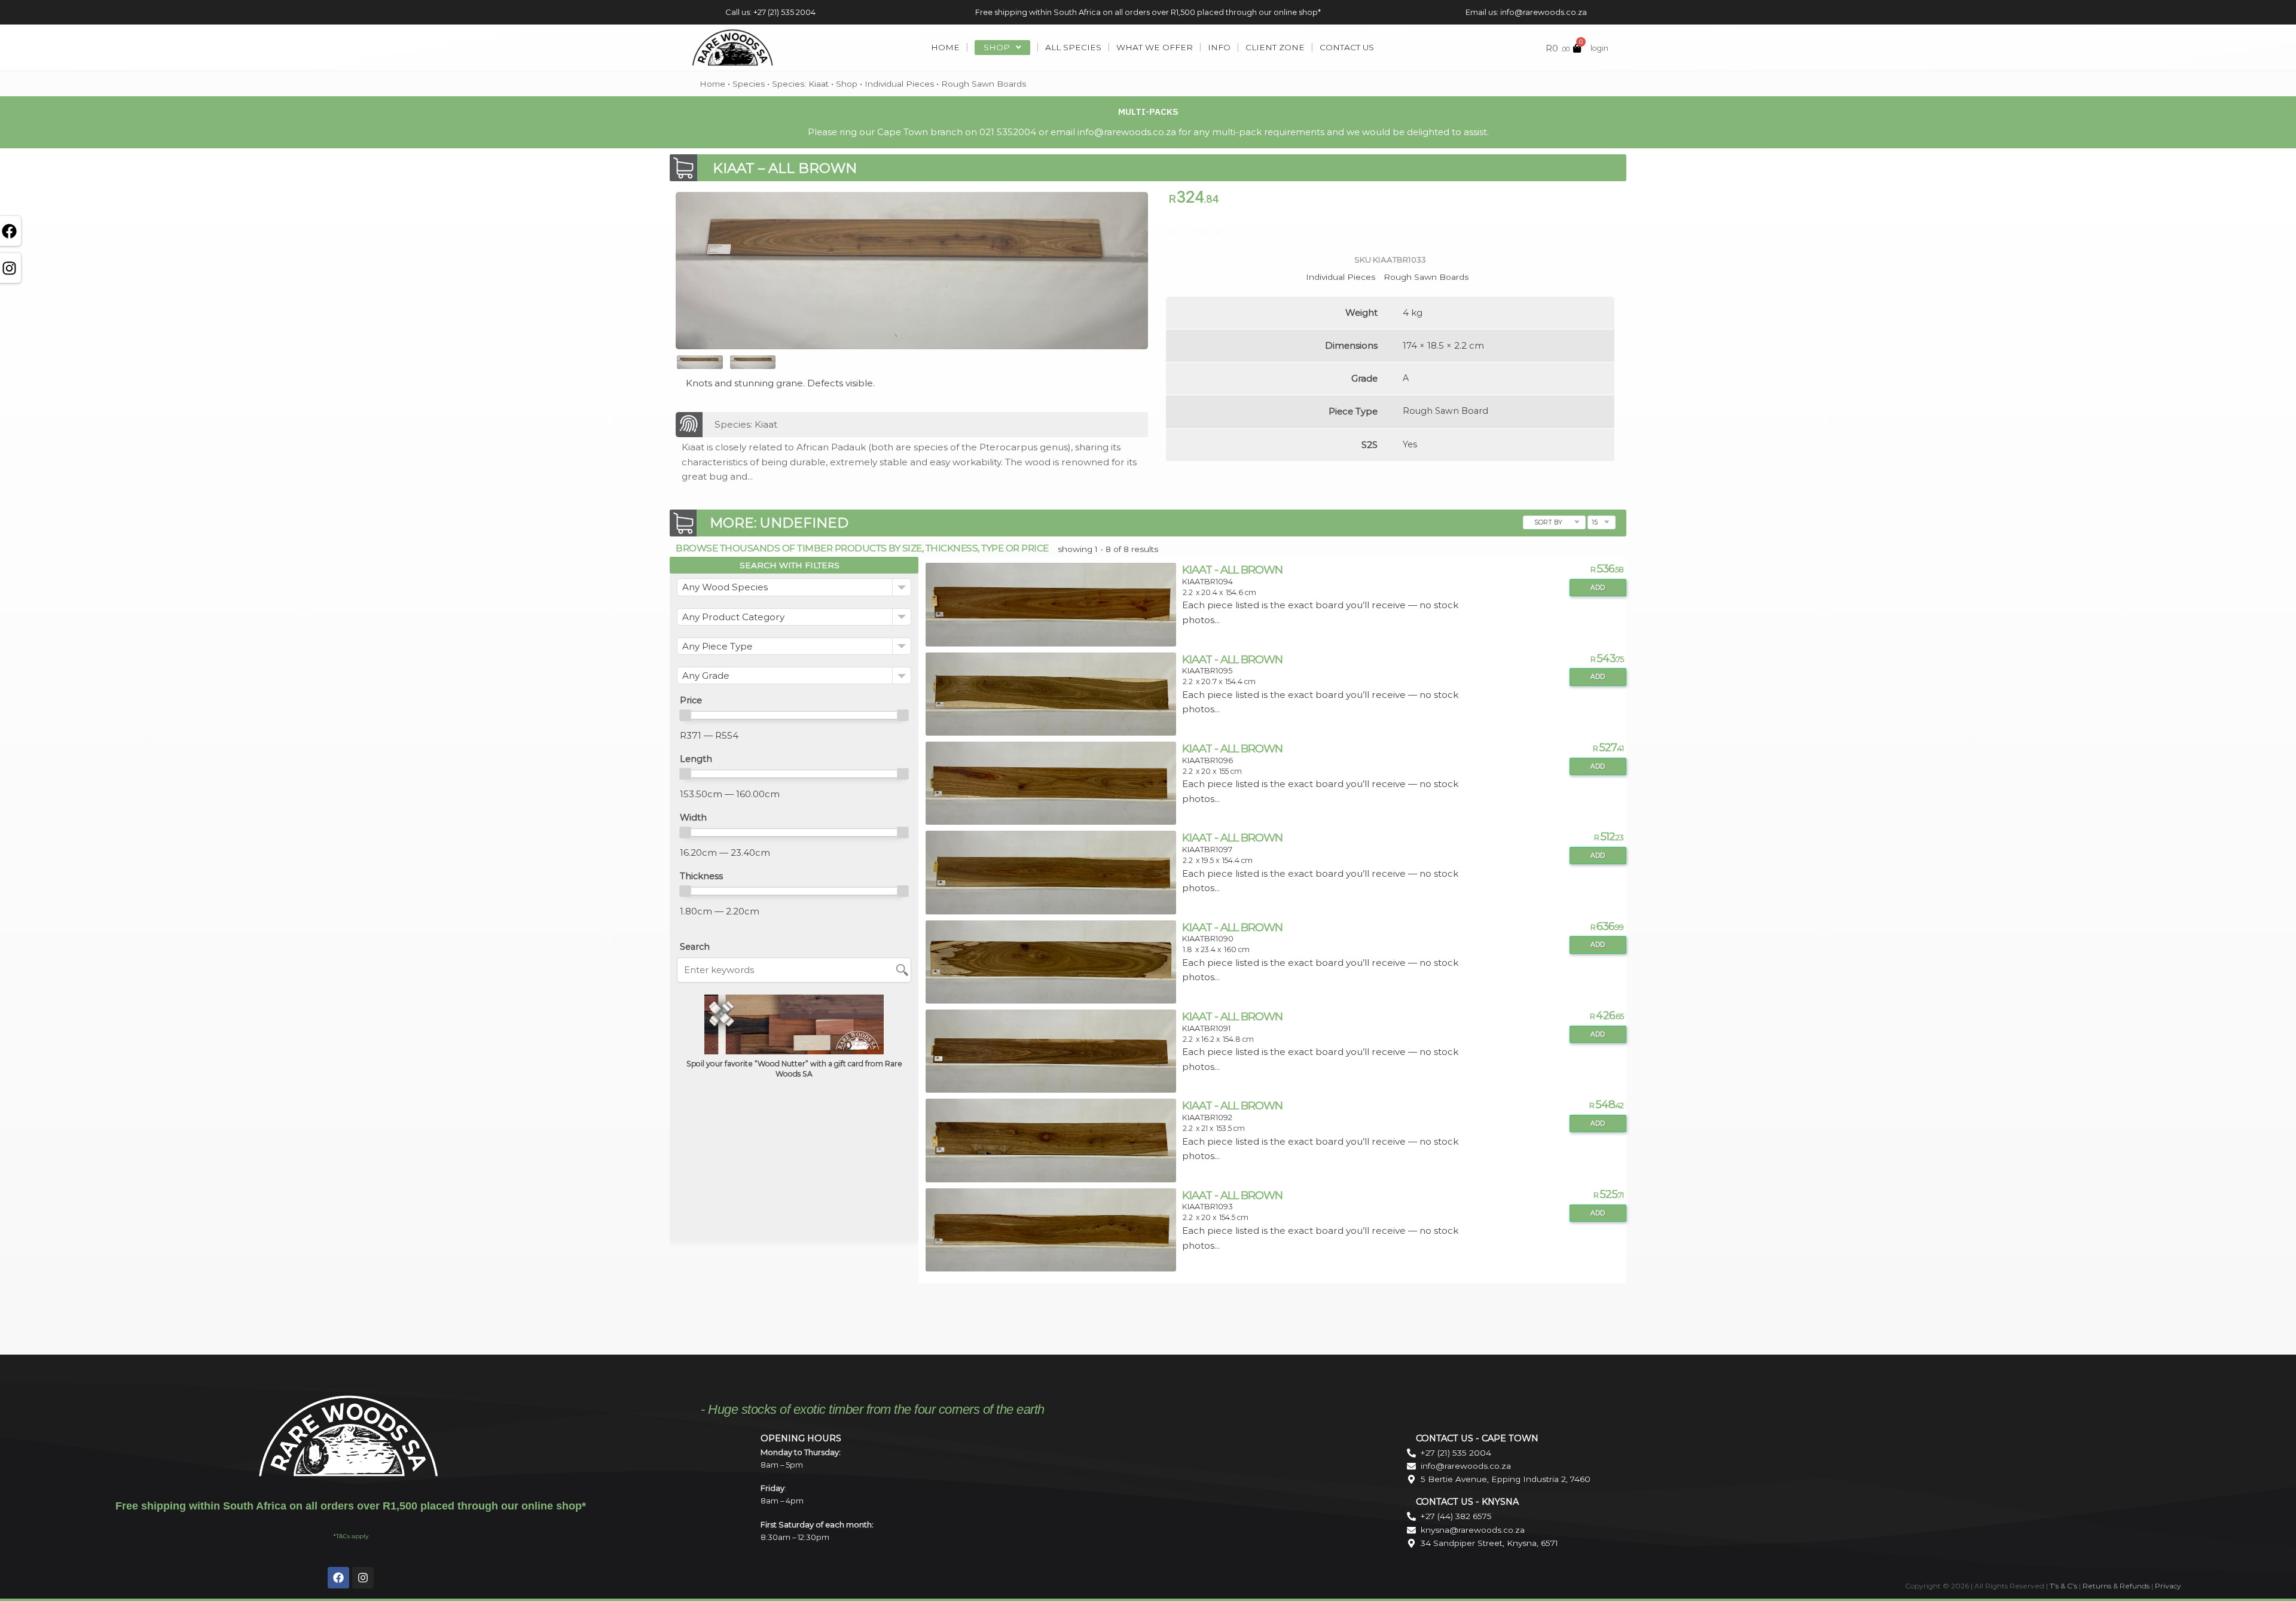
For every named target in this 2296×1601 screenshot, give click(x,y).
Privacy (2168, 1586)
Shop (847, 84)
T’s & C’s (2063, 1586)
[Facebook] (338, 1578)
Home (712, 84)
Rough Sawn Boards (984, 84)
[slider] (685, 715)
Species (749, 84)
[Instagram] (363, 1578)
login (1599, 48)
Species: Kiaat (800, 84)
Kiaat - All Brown (1232, 570)
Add (1598, 588)
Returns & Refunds (2116, 1586)
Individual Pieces (899, 84)
